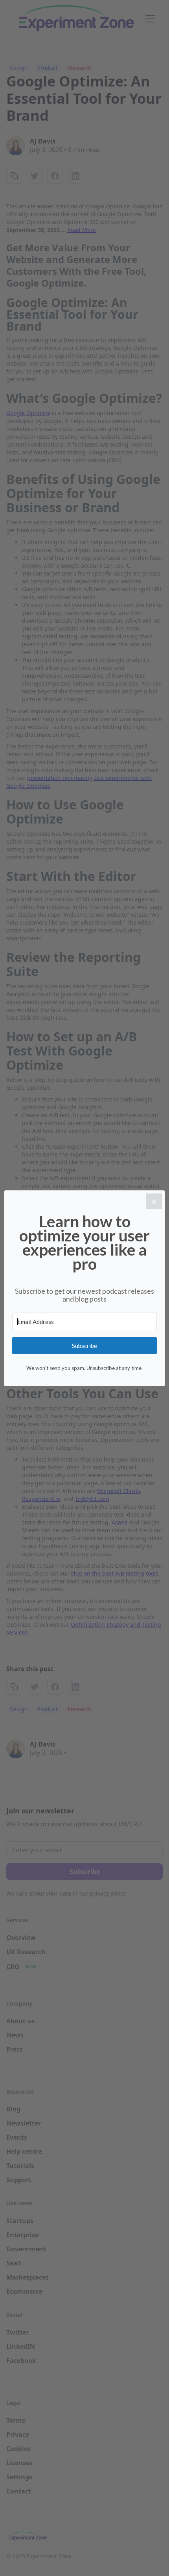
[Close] (154, 1201)
